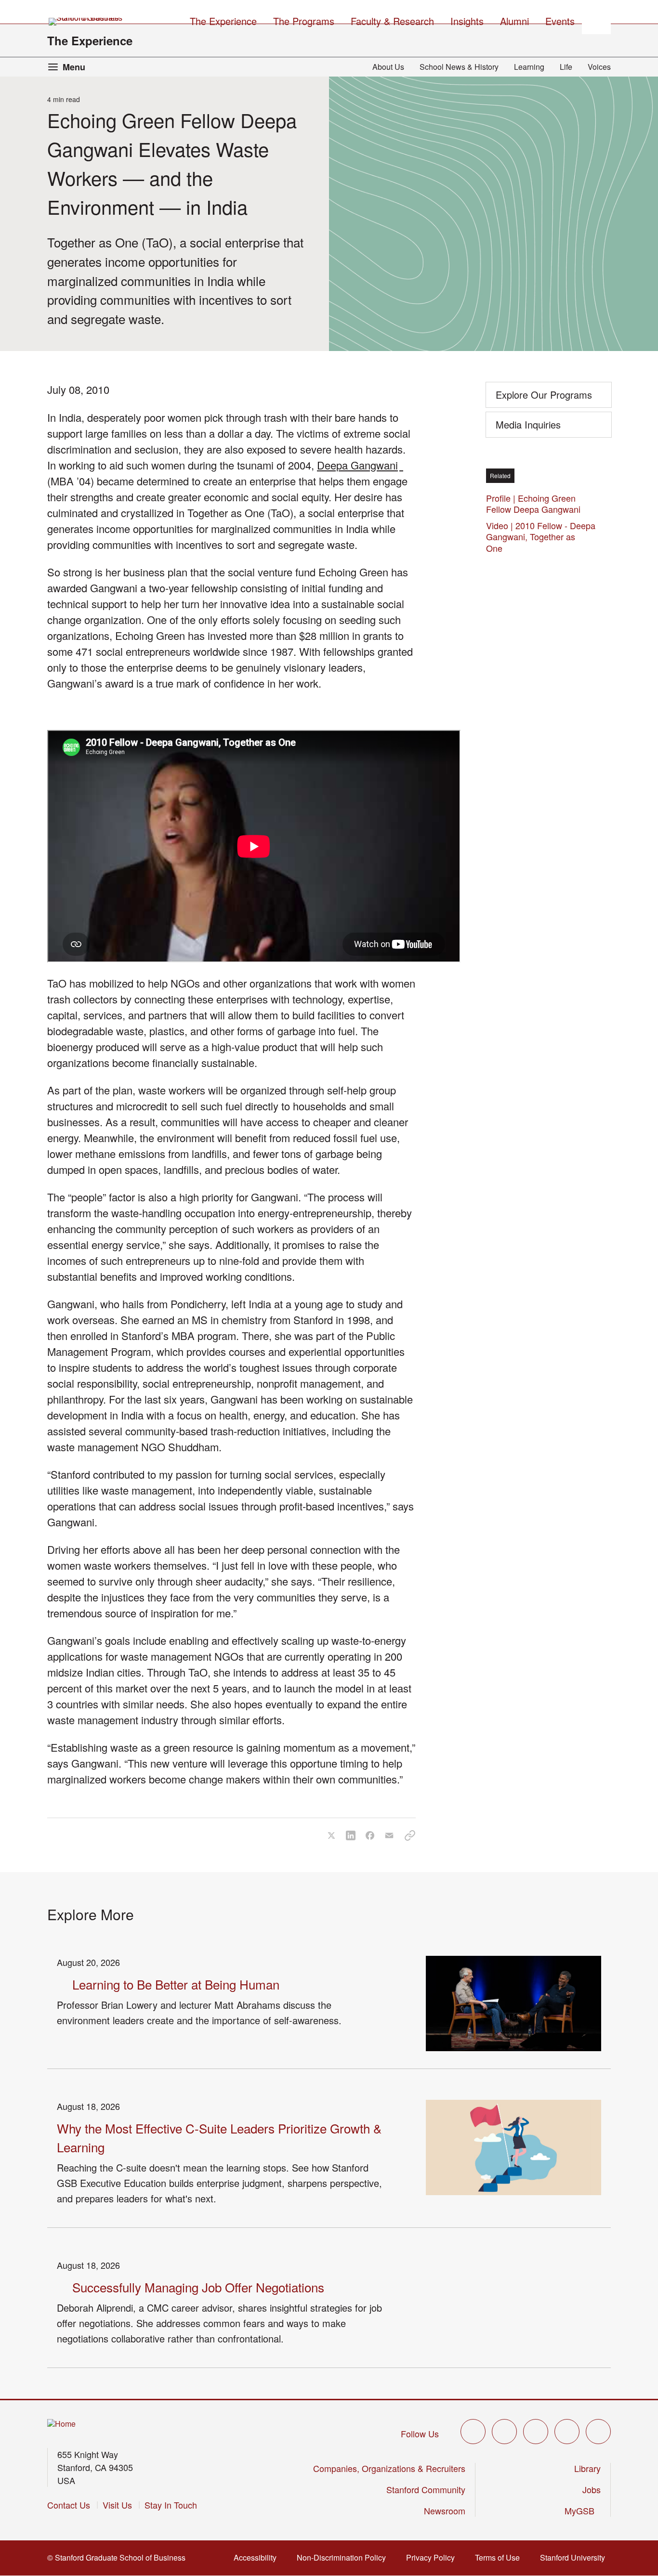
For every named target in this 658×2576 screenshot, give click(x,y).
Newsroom (445, 2511)
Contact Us (69, 2505)
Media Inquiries (528, 424)
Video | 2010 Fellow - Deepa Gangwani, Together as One (541, 537)
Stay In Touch (171, 2505)
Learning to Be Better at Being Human (176, 1984)
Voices (599, 67)
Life (566, 67)
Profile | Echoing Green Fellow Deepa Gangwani (536, 503)
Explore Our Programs (544, 395)
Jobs (592, 2489)
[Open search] (596, 20)
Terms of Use (500, 2557)
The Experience (90, 40)
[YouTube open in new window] (567, 2432)
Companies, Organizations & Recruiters (389, 2468)
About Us (388, 67)
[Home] (61, 2424)
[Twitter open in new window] (473, 2432)
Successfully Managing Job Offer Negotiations (198, 2287)
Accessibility (258, 2557)
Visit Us (117, 2505)
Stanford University (575, 2557)
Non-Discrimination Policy (344, 2557)
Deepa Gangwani (360, 465)
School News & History (459, 67)
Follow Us (420, 2433)
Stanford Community (426, 2489)
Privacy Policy (433, 2557)
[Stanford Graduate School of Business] (86, 22)
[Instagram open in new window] (536, 2432)
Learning (529, 67)
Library (587, 2468)
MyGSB (583, 2511)
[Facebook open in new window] (504, 2432)
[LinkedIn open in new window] (598, 2432)
